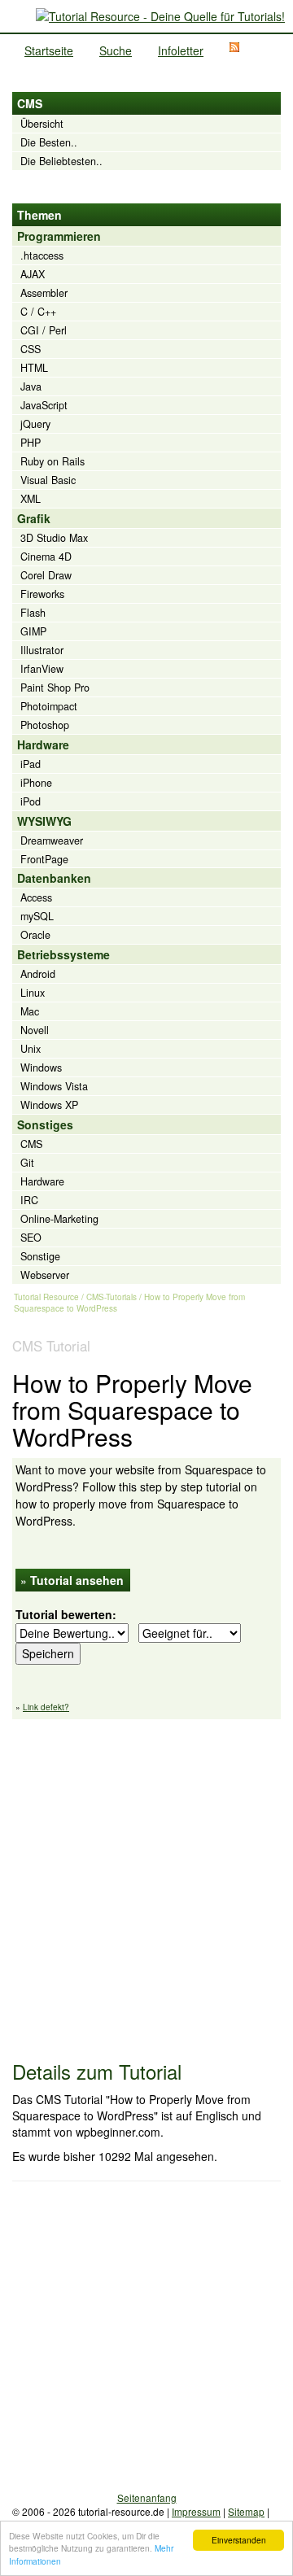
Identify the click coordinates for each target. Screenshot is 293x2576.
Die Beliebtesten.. (61, 161)
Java (31, 386)
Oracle (35, 935)
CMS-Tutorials (112, 1297)
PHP (31, 443)
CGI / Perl (44, 330)
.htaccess (42, 255)
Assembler (44, 293)
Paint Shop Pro (55, 688)
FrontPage (44, 859)
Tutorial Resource (46, 1297)
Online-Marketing (59, 1219)
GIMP (33, 631)
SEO (31, 1238)
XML (31, 499)
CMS (31, 1144)
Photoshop (45, 725)
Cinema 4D (46, 557)
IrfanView (42, 669)
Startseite (49, 50)
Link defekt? (46, 1707)
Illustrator (42, 650)
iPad (31, 764)
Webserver (45, 1275)
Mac (30, 1011)
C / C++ (38, 312)
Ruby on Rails (52, 461)
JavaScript (44, 405)
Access (36, 897)
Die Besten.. (49, 142)
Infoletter (181, 50)
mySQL (37, 916)
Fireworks (42, 594)
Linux (33, 993)
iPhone (36, 783)
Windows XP (49, 1105)
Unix (31, 1049)
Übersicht (42, 124)
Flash (33, 613)
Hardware (42, 1181)
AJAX (33, 274)
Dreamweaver (52, 840)
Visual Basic (48, 480)
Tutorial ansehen (77, 1580)
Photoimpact (49, 706)
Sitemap (246, 2511)
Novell (35, 1030)
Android (38, 974)
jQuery (35, 424)
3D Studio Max (54, 538)
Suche (116, 50)
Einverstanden (239, 2540)
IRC (29, 1200)
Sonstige (40, 1256)
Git (27, 1163)
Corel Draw (46, 575)
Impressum (196, 2511)
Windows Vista (54, 1086)
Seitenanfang (147, 2497)
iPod (31, 801)
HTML (34, 368)
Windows (41, 1068)
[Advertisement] (146, 1882)
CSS (31, 349)
